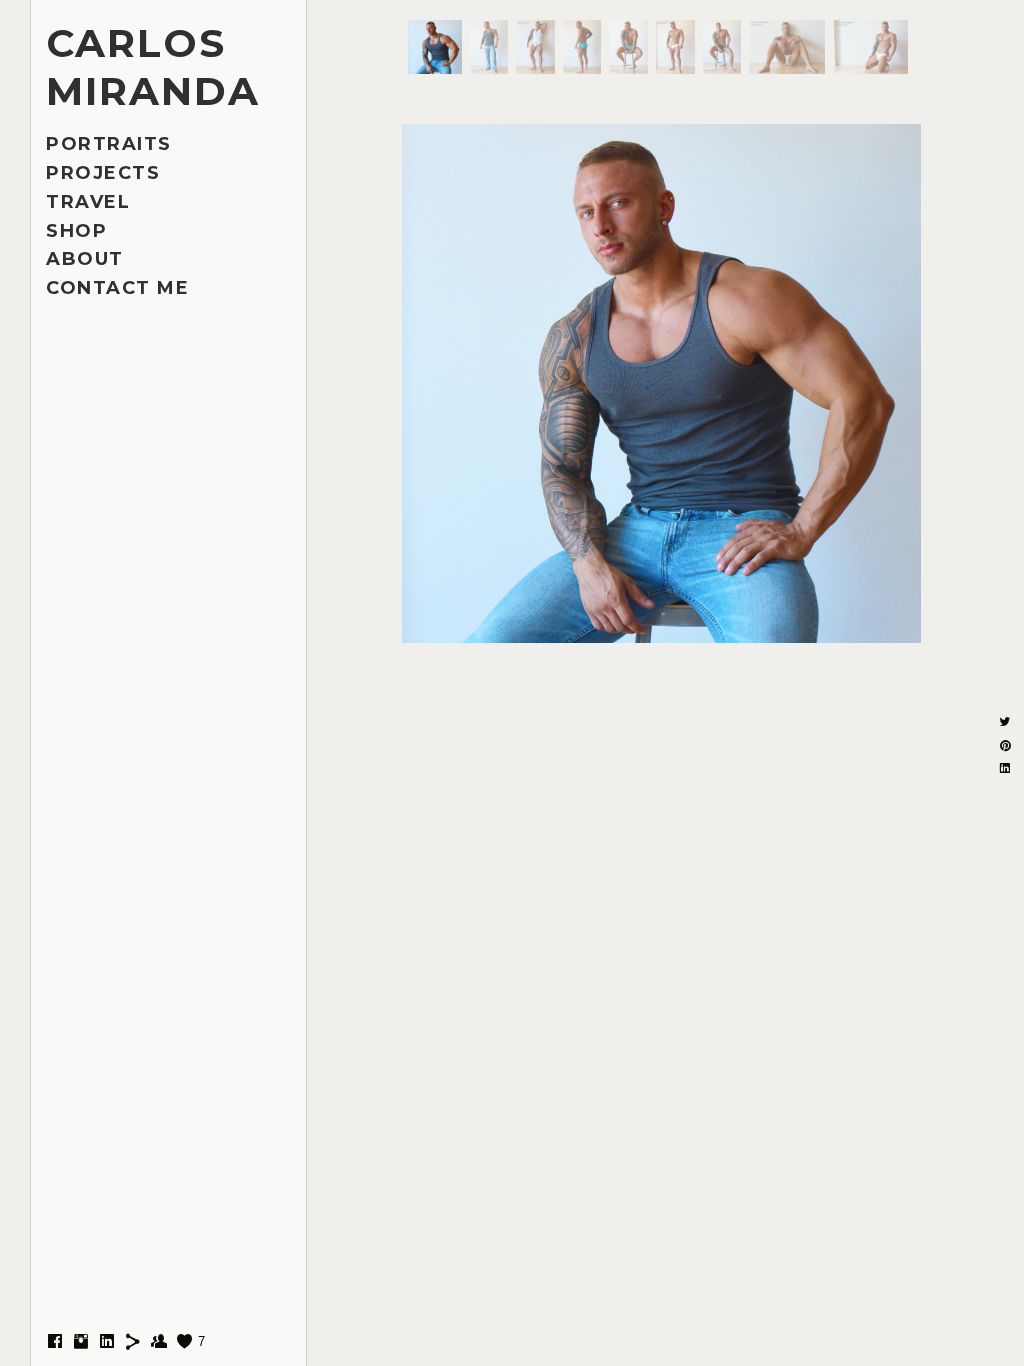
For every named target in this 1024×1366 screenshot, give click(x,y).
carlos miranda (153, 67)
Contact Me (117, 288)
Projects (103, 173)
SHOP (76, 231)
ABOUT (85, 259)
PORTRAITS (109, 144)
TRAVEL (88, 202)
